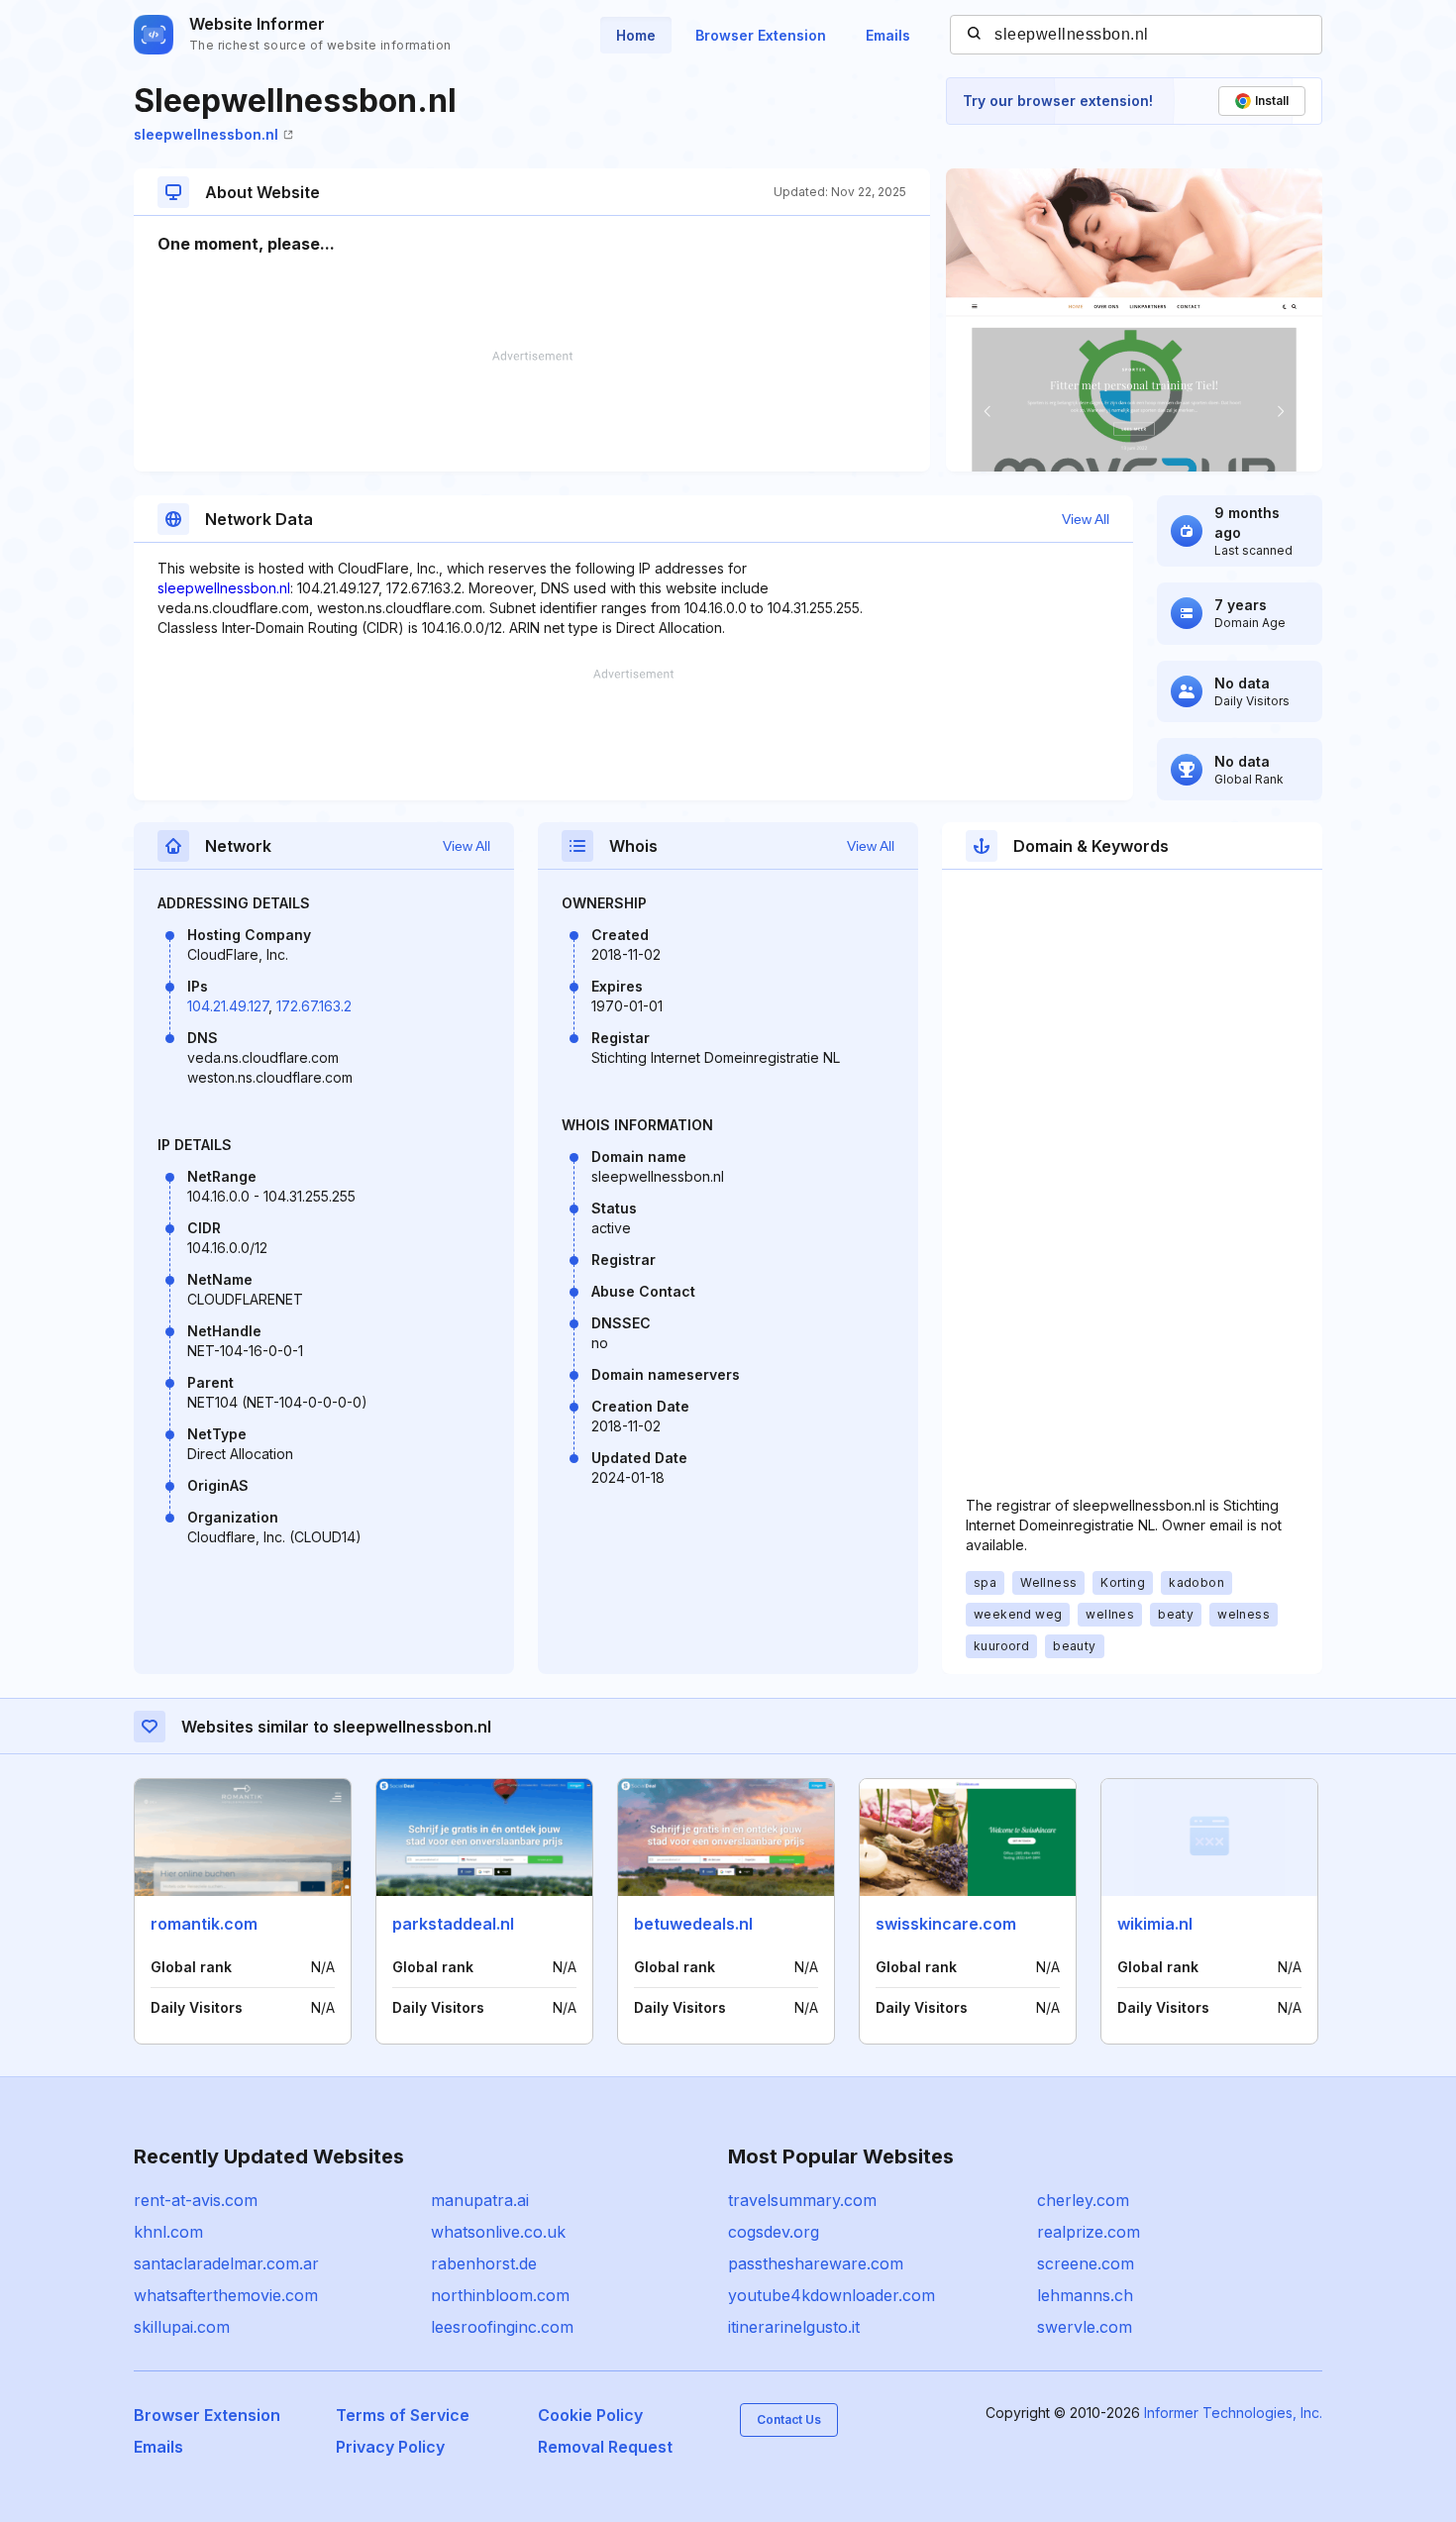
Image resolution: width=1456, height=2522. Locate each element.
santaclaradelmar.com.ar (226, 2263)
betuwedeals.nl (693, 1924)
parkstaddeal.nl (453, 1924)
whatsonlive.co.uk (498, 2232)
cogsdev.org (774, 2232)
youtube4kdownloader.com (832, 2295)
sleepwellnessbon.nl (206, 134)
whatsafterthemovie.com (226, 2295)
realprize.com (1089, 2232)
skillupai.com (182, 2327)
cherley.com (1083, 2200)
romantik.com (204, 1924)
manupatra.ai (480, 2200)
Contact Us (789, 2419)
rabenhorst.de (484, 2263)
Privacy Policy (390, 2447)
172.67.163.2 (314, 1006)
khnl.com (168, 2232)
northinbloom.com (500, 2295)
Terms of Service (403, 2415)
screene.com (1086, 2263)
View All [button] (1086, 519)
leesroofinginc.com (502, 2327)
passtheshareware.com (816, 2263)
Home (636, 35)
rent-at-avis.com (196, 2200)
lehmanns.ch (1085, 2295)
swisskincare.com (946, 1924)
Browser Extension (761, 35)
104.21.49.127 (228, 1006)
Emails (888, 35)
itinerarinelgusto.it (794, 2327)
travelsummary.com (802, 2200)
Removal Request (605, 2447)
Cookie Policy (590, 2415)
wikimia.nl (1155, 1924)
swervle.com (1085, 2327)
